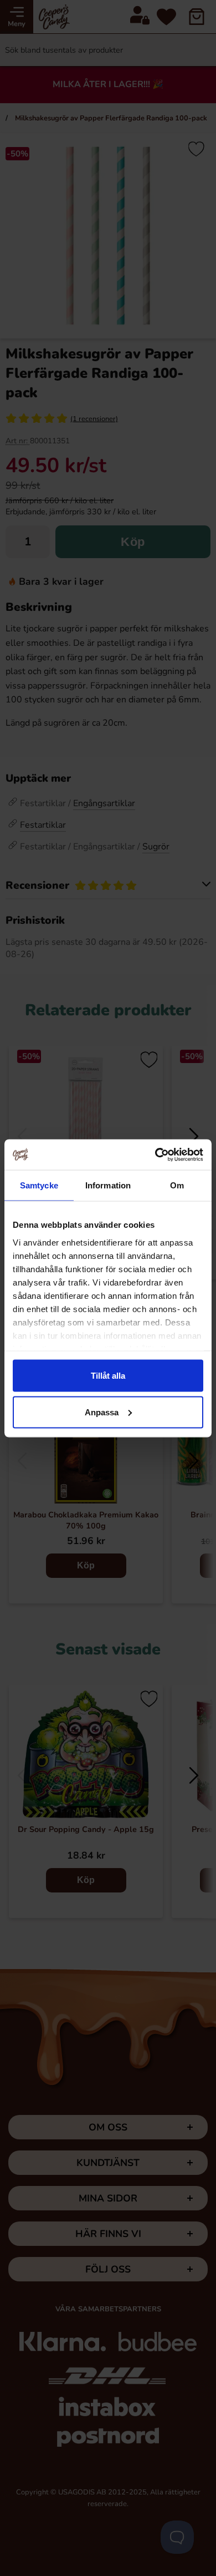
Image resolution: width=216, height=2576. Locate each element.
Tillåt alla (108, 1376)
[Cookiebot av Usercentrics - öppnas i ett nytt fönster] (155, 1155)
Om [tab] (177, 1185)
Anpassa (102, 1412)
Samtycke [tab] (39, 1185)
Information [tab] (108, 1185)
